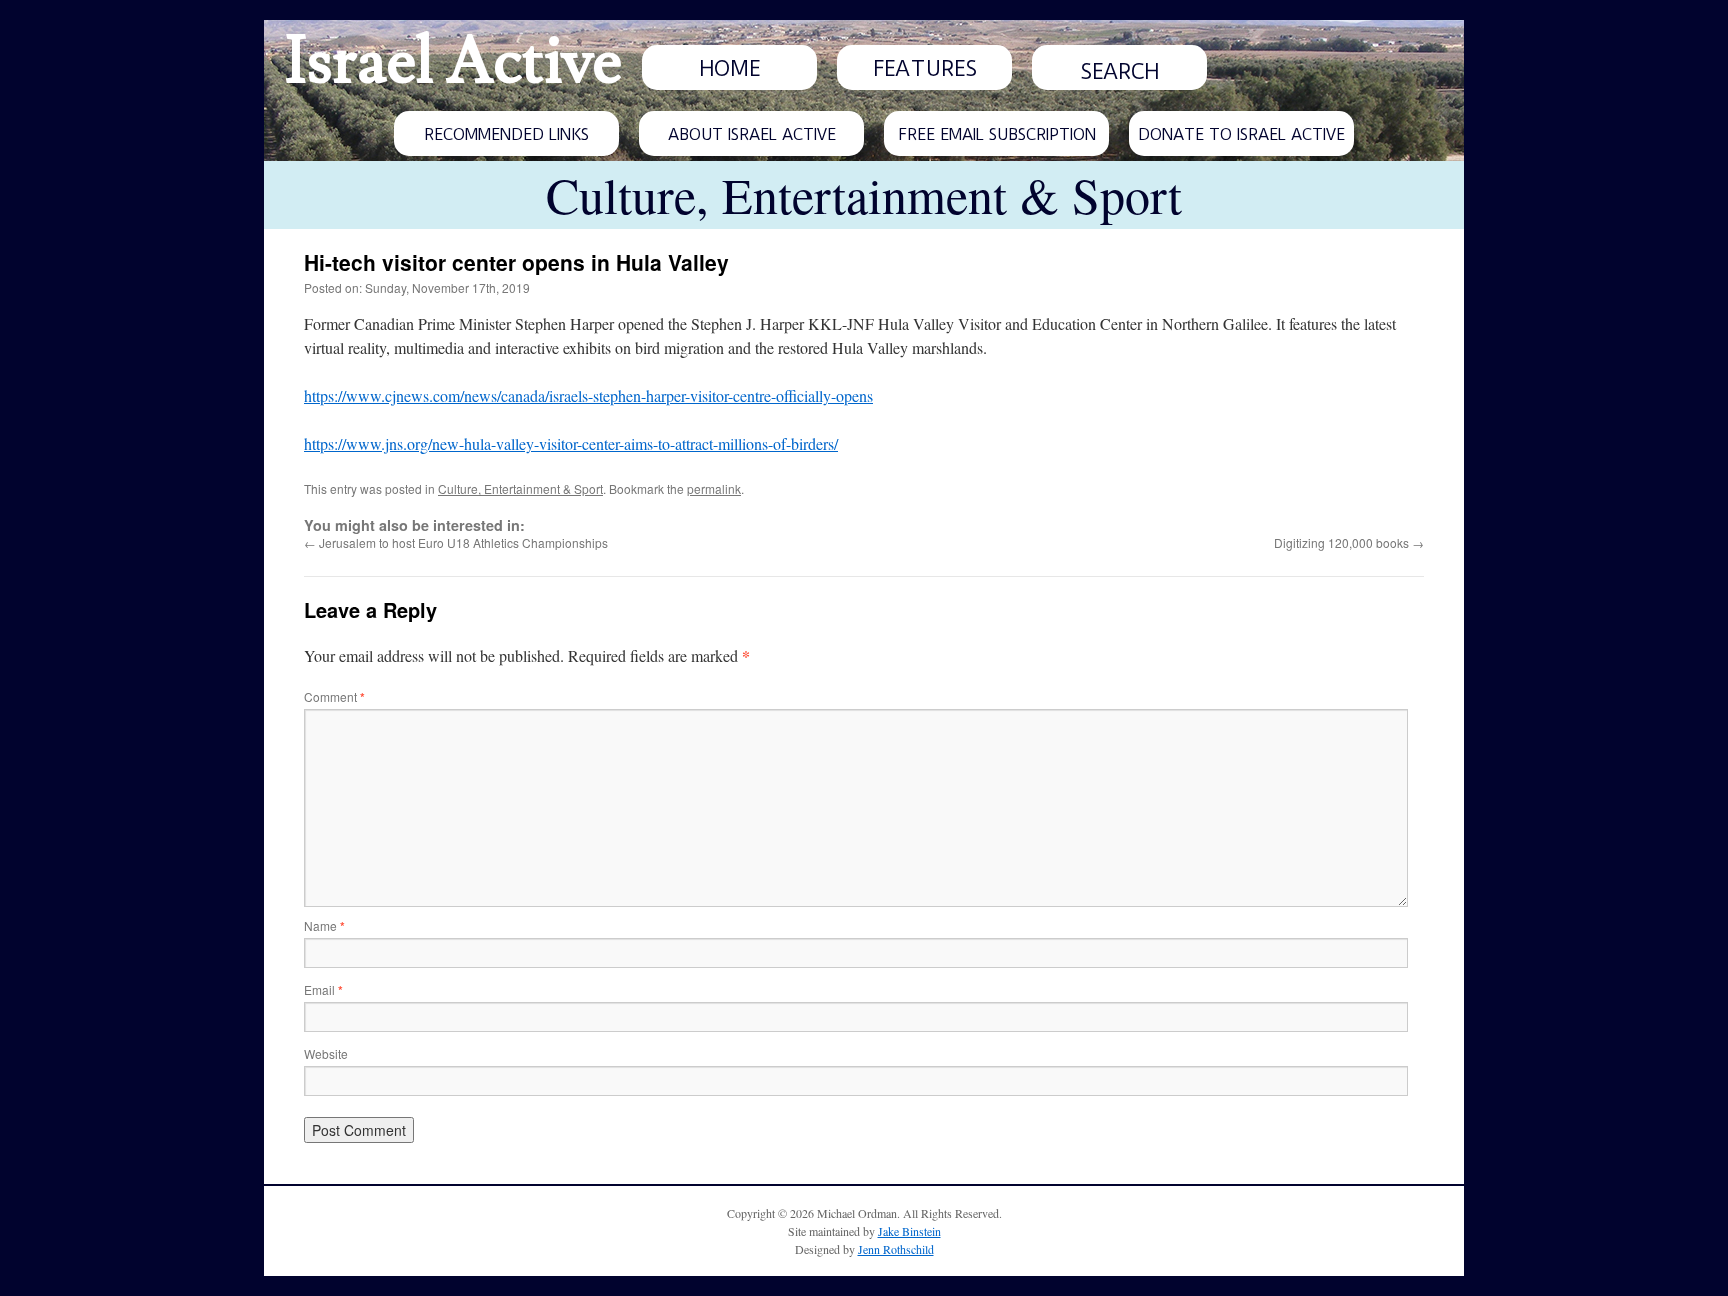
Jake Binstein (909, 1231)
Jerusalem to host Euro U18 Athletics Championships (456, 542)
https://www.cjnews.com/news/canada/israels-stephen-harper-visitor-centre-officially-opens (588, 395)
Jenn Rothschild (896, 1249)
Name (324, 925)
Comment (334, 696)
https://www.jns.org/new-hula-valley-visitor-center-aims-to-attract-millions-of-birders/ (571, 443)
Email (323, 989)
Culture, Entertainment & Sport (520, 488)
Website (326, 1053)
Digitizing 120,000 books (1349, 542)
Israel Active (453, 62)
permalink (714, 488)
